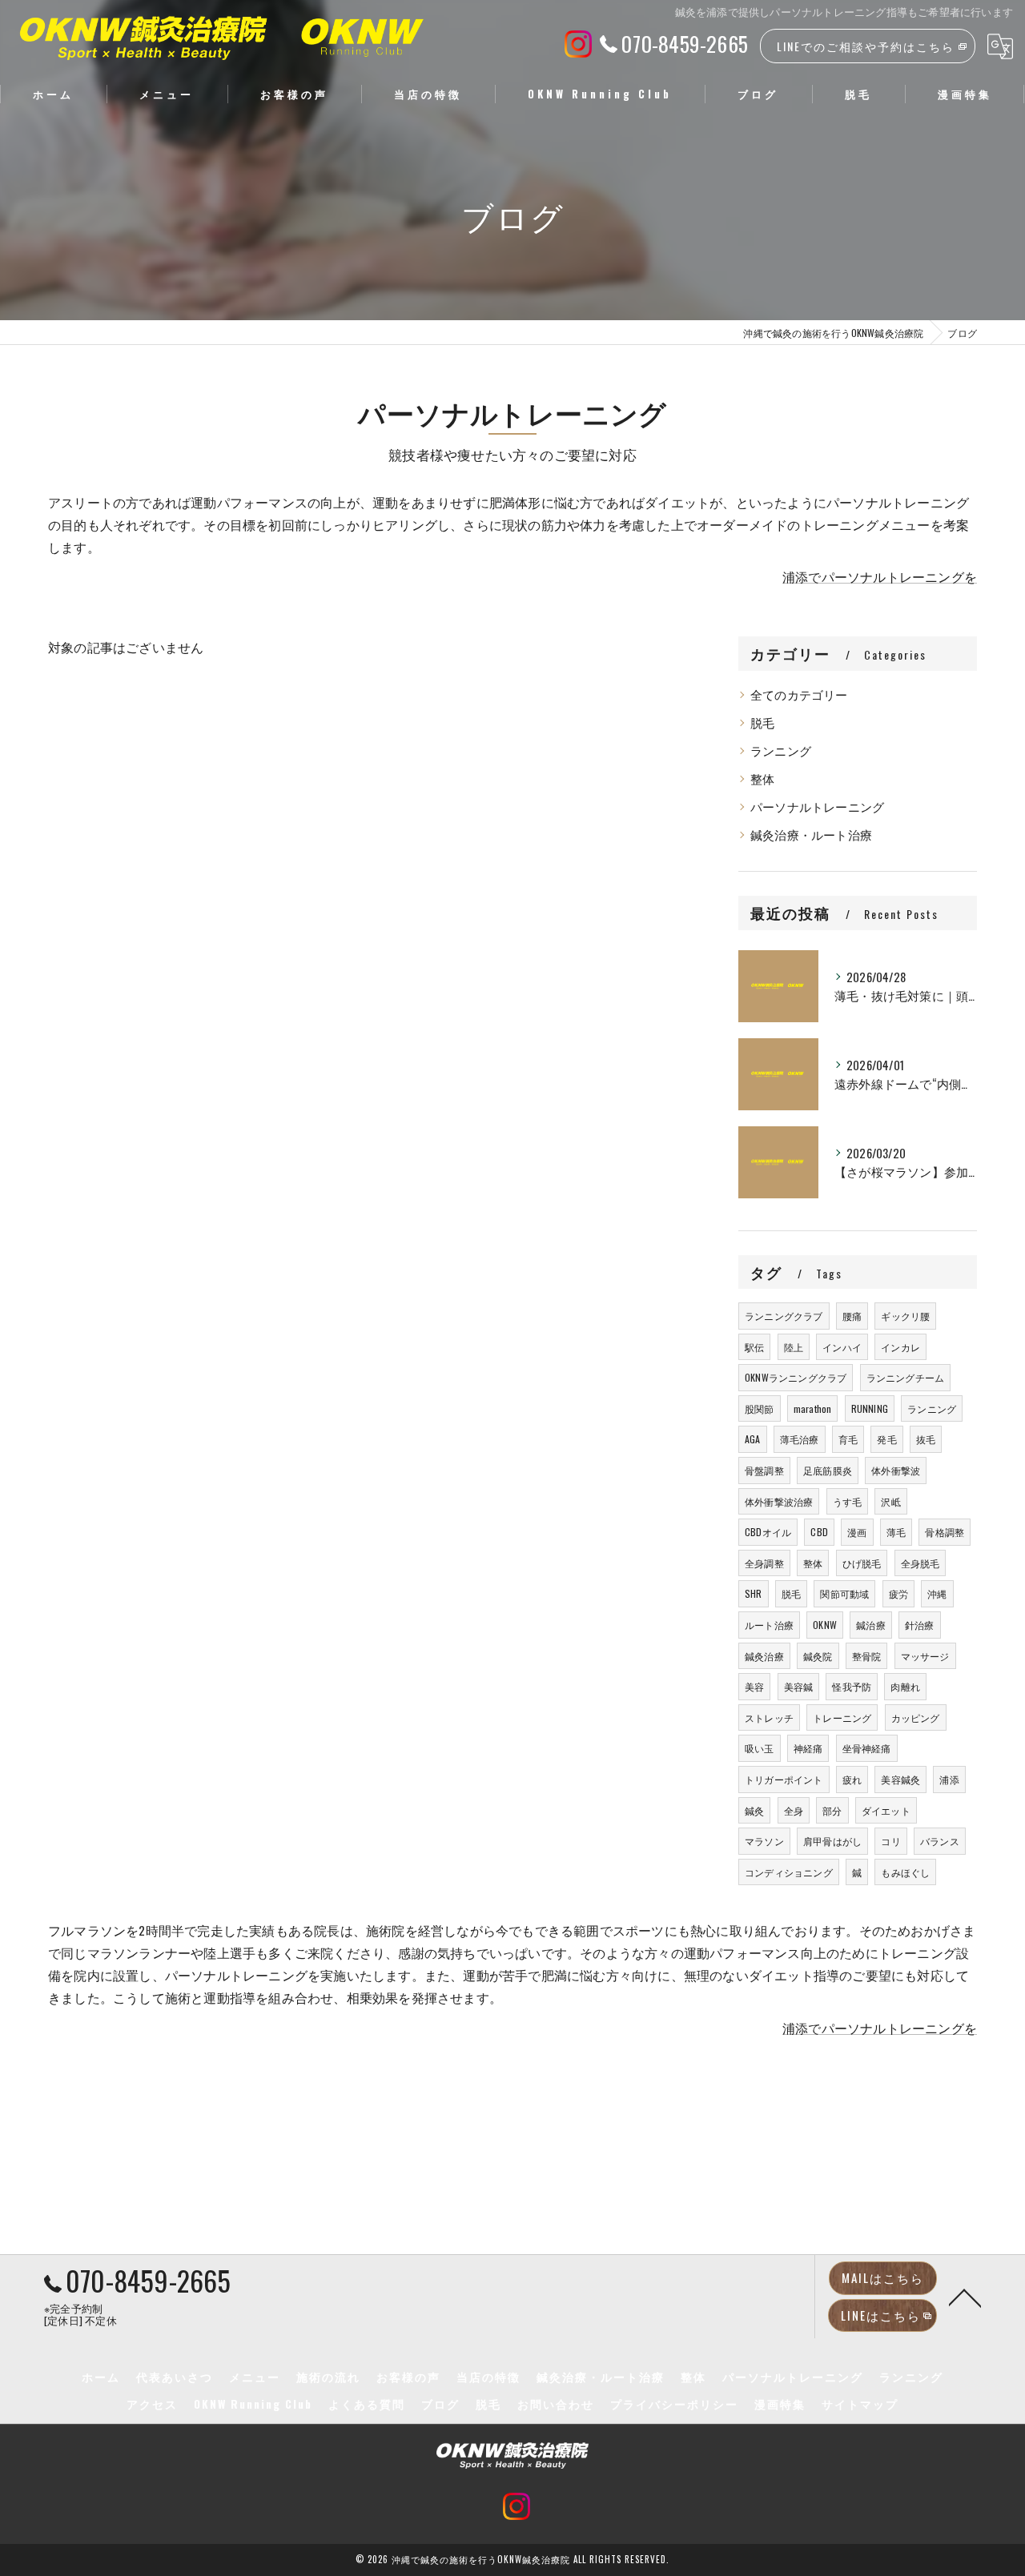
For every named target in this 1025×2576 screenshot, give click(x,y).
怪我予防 (852, 1686)
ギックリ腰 (905, 1316)
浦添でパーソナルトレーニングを (880, 576)
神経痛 (808, 1748)
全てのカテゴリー (799, 694)
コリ (890, 1841)
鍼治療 (871, 1625)
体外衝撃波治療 (779, 1501)
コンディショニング (789, 1872)
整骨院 (867, 1656)
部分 (832, 1810)
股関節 (760, 1408)
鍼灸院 (818, 1656)
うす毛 (848, 1501)
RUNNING (870, 1408)
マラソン (764, 1841)
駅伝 (754, 1347)
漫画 (857, 1532)
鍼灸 (754, 1810)
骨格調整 (945, 1532)
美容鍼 (799, 1686)
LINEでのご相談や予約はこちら (866, 46)
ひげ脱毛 (862, 1563)
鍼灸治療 (764, 1656)
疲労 (898, 1593)
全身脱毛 (920, 1563)
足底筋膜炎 (828, 1470)
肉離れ (905, 1686)
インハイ (842, 1347)
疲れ (852, 1779)
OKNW (825, 1625)
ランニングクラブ (784, 1316)
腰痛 (852, 1316)
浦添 (949, 1779)
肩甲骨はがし (832, 1841)
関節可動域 (844, 1593)
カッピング (916, 1717)
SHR (754, 1593)
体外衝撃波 (896, 1470)
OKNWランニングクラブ (796, 1377)
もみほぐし (905, 1872)
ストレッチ (769, 1717)
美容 (754, 1686)
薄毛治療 (800, 1439)
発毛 (886, 1439)
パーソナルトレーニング (817, 807)
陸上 (794, 1347)
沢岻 (890, 1501)
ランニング (781, 750)
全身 (794, 1810)
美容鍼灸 (900, 1779)
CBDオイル (768, 1532)
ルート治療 (769, 1625)
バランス (940, 1841)
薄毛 (896, 1532)
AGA (753, 1439)
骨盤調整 (764, 1470)
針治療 (920, 1625)
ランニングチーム (906, 1377)
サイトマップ (860, 2404)
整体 (762, 778)
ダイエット (886, 1810)
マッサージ (925, 1656)
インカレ (900, 1347)
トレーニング (842, 1717)
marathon (813, 1408)
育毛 (848, 1439)
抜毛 (926, 1439)
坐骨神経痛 (867, 1748)
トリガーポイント (784, 1779)
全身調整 (764, 1563)
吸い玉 (760, 1748)
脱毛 (762, 722)
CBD (819, 1532)
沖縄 (937, 1593)
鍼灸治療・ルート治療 (811, 835)
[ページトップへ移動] (965, 2297)
